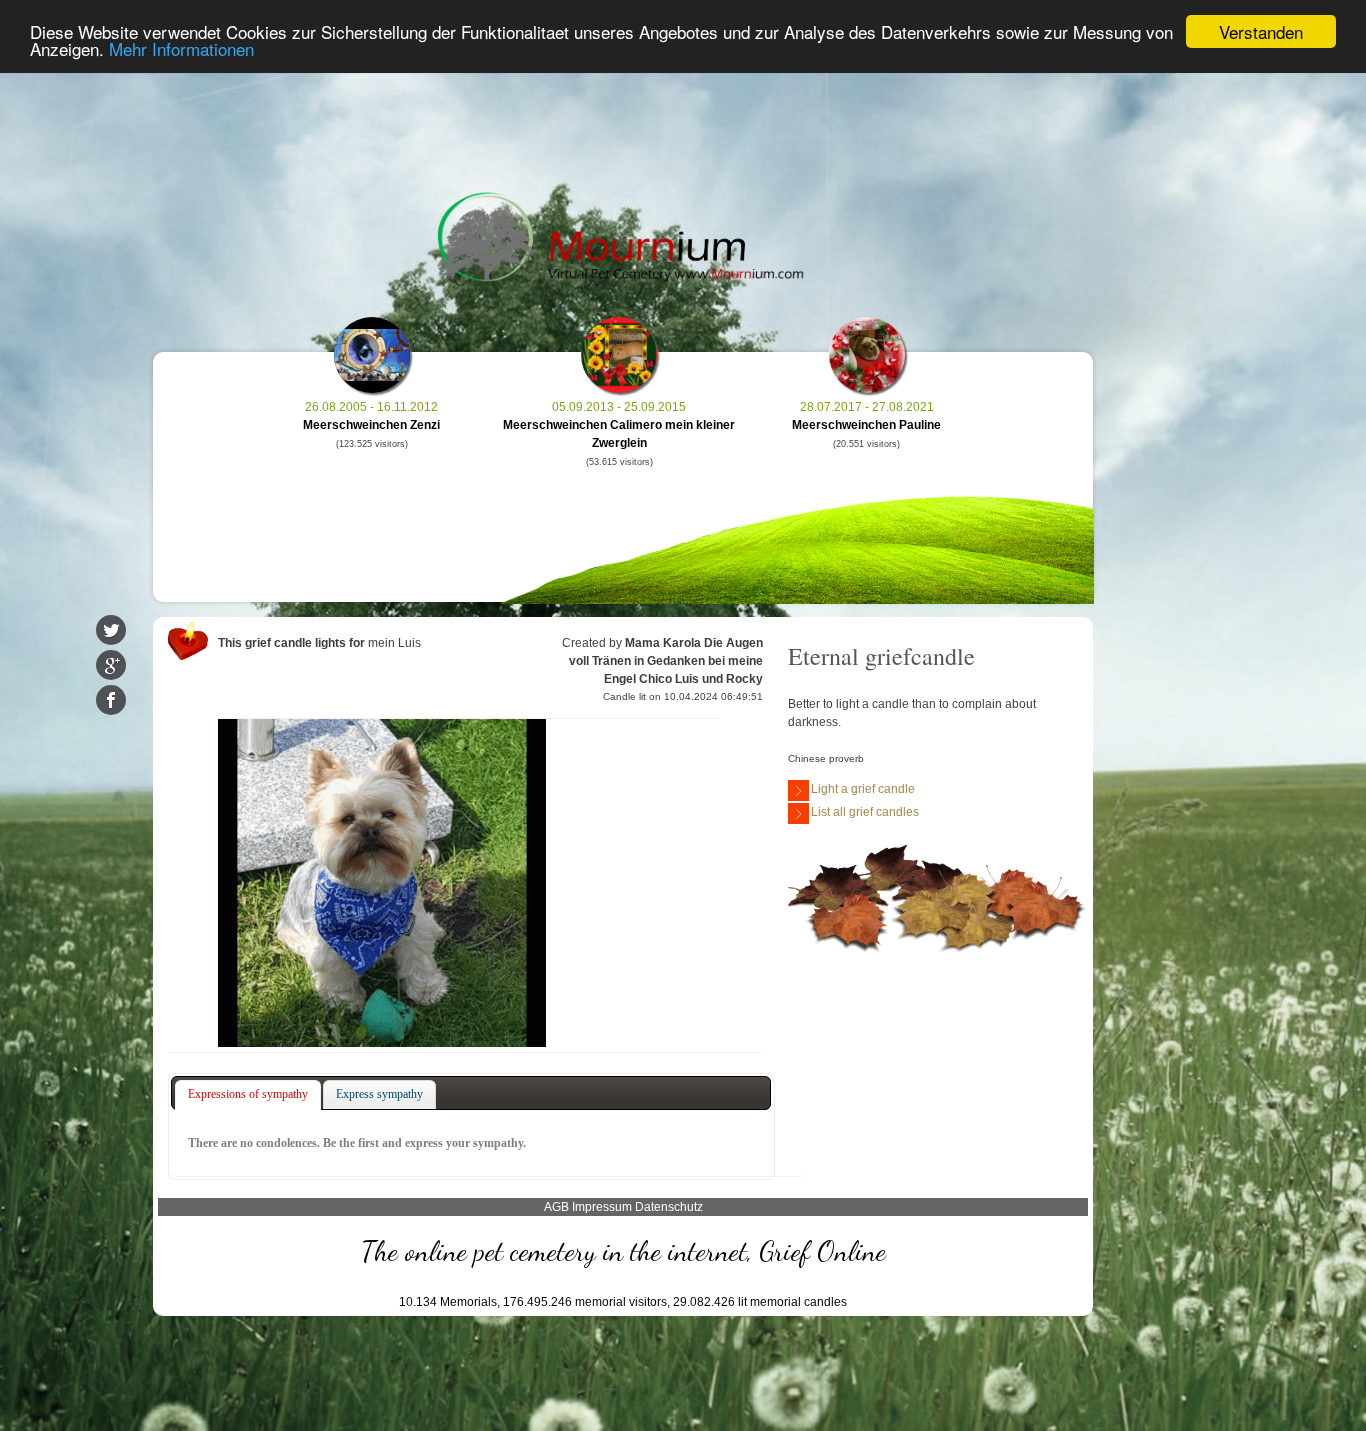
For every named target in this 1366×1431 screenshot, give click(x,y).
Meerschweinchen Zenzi (371, 425)
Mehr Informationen (181, 49)
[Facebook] (111, 700)
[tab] (248, 1095)
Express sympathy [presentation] (379, 1094)
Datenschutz (669, 1207)
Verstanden (1261, 31)
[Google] (111, 665)
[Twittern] (111, 630)
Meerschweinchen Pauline (866, 425)
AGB (556, 1207)
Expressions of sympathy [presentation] (248, 1094)
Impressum (602, 1207)
